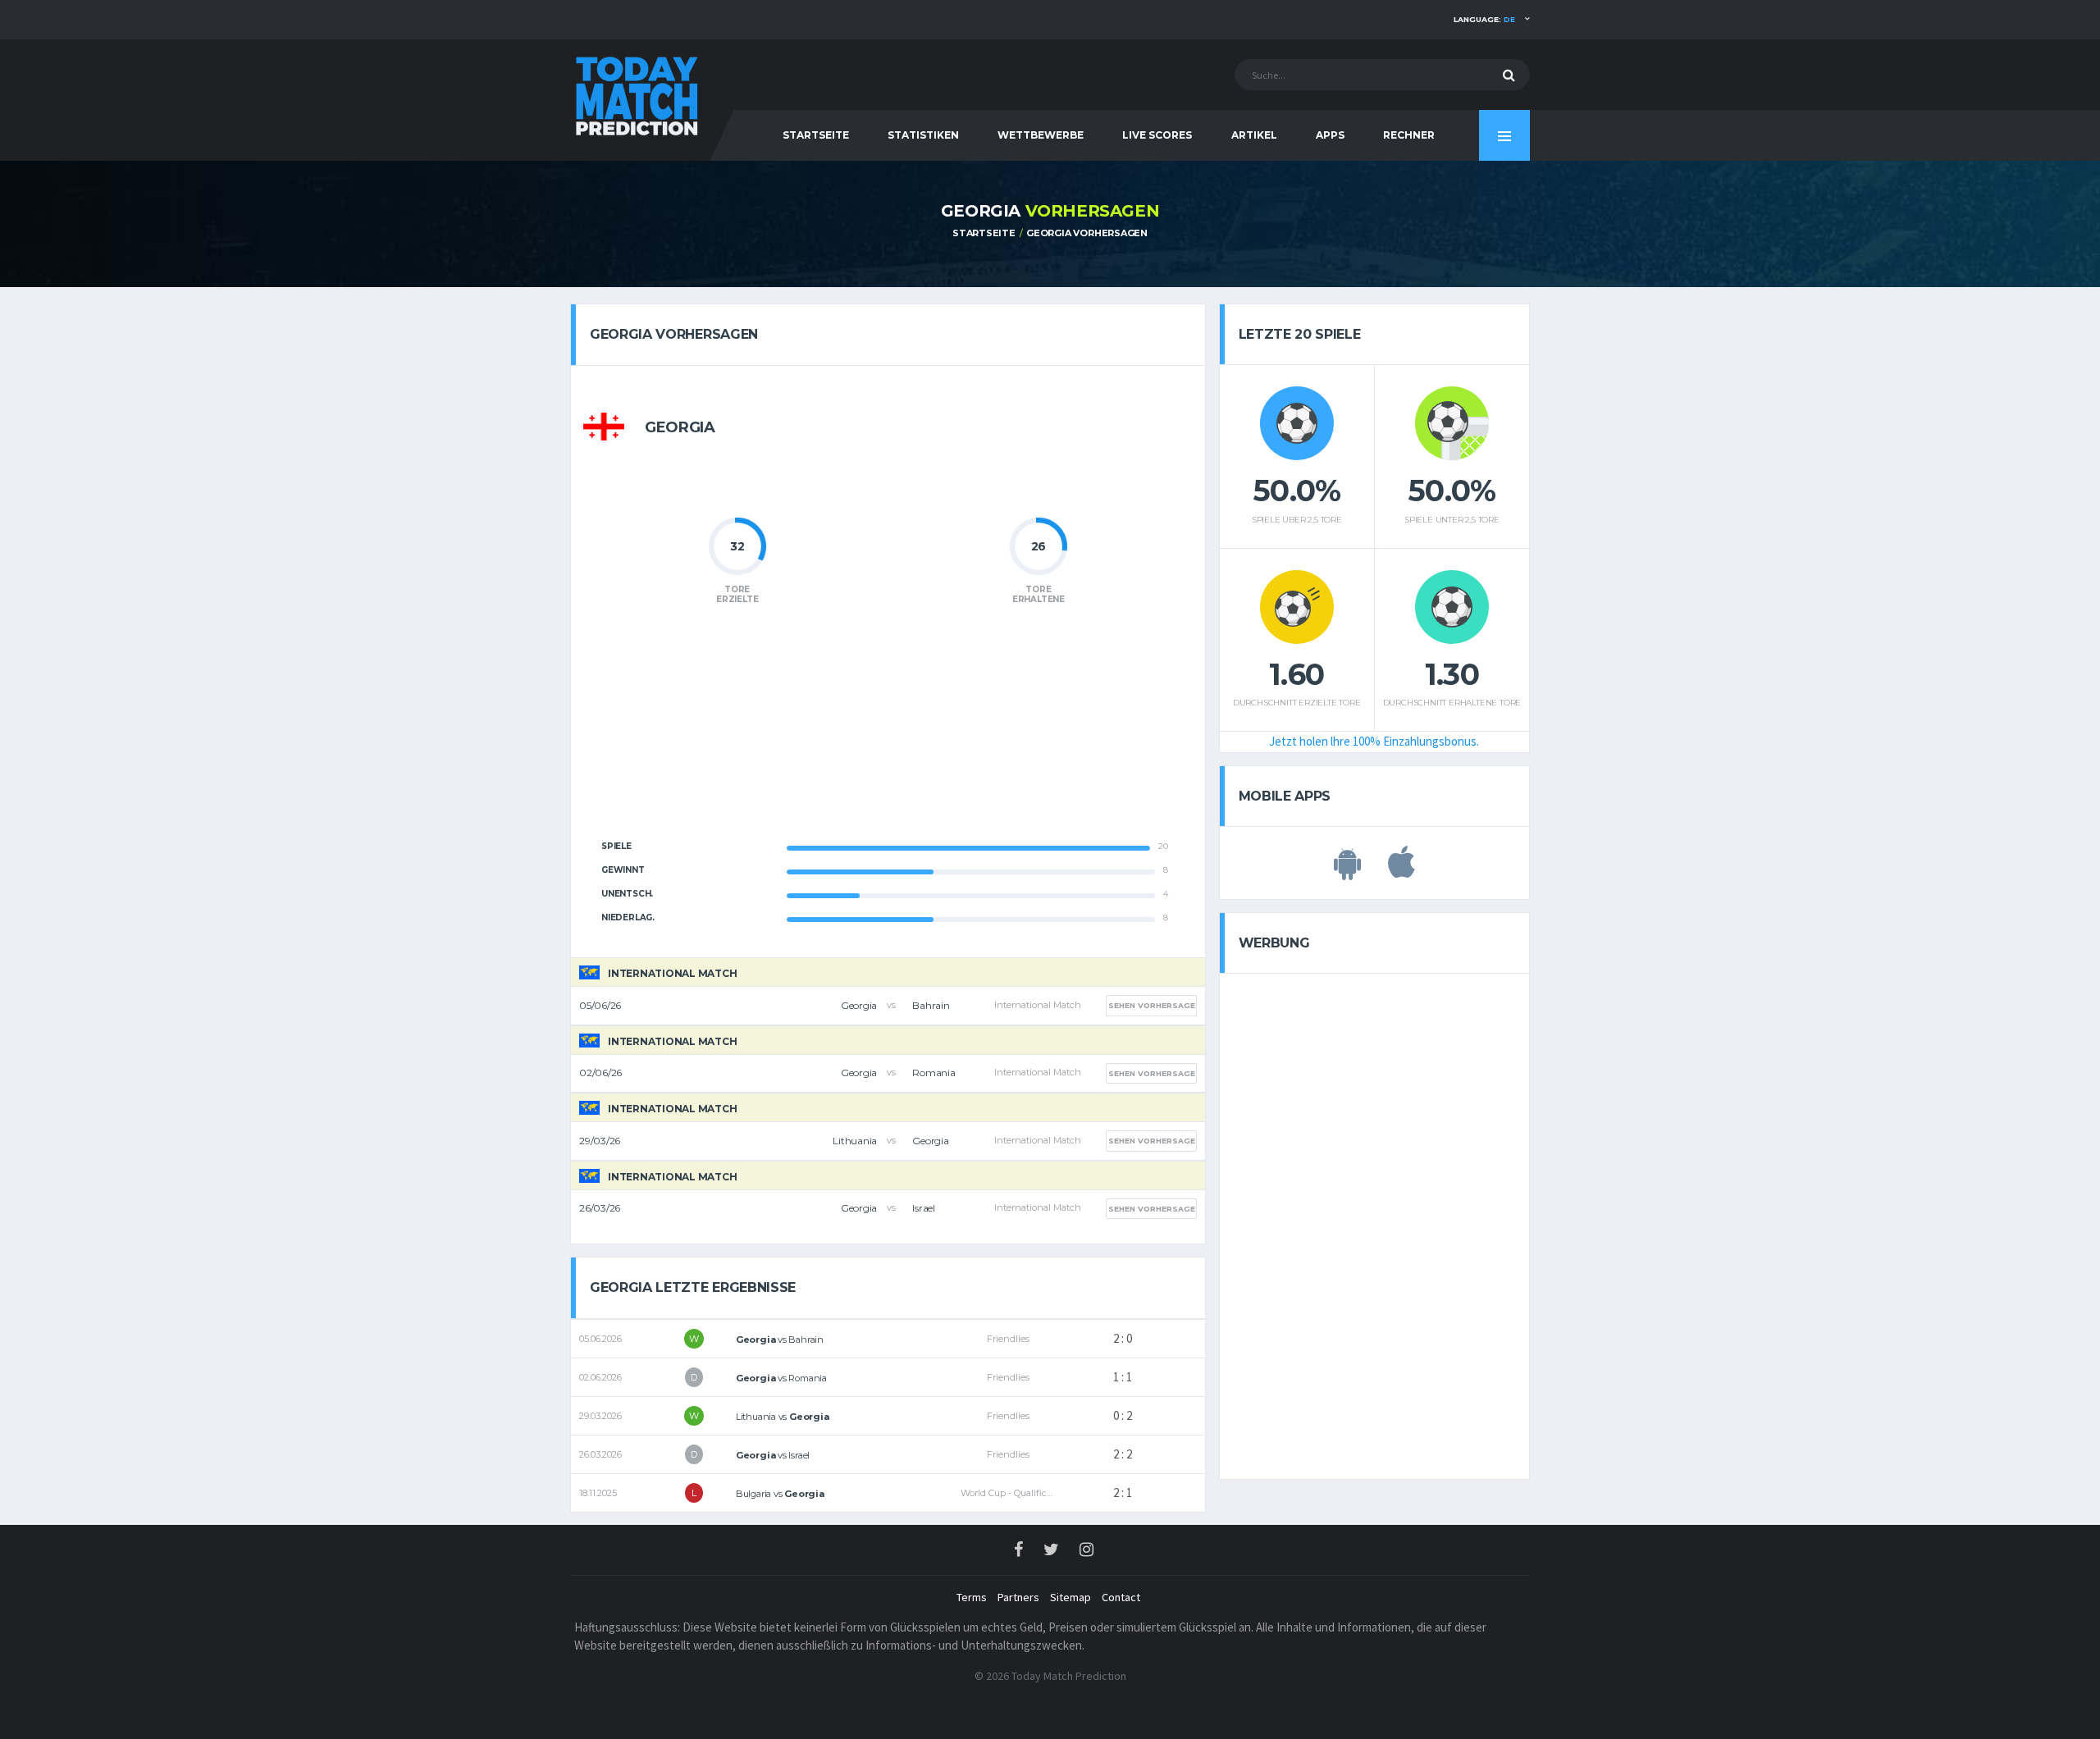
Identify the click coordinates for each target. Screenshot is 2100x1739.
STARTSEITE (816, 135)
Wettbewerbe (1041, 135)
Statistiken (923, 135)
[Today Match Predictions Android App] (1347, 871)
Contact (1121, 1597)
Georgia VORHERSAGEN (1087, 233)
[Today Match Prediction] (636, 92)
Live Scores (1157, 135)
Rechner (1409, 135)
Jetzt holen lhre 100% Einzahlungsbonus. (1374, 741)
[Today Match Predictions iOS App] (1402, 871)
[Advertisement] (888, 732)
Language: (1484, 19)
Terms (972, 1597)
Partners (1018, 1597)
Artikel (1254, 135)
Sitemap (1071, 1597)
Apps (1330, 135)
